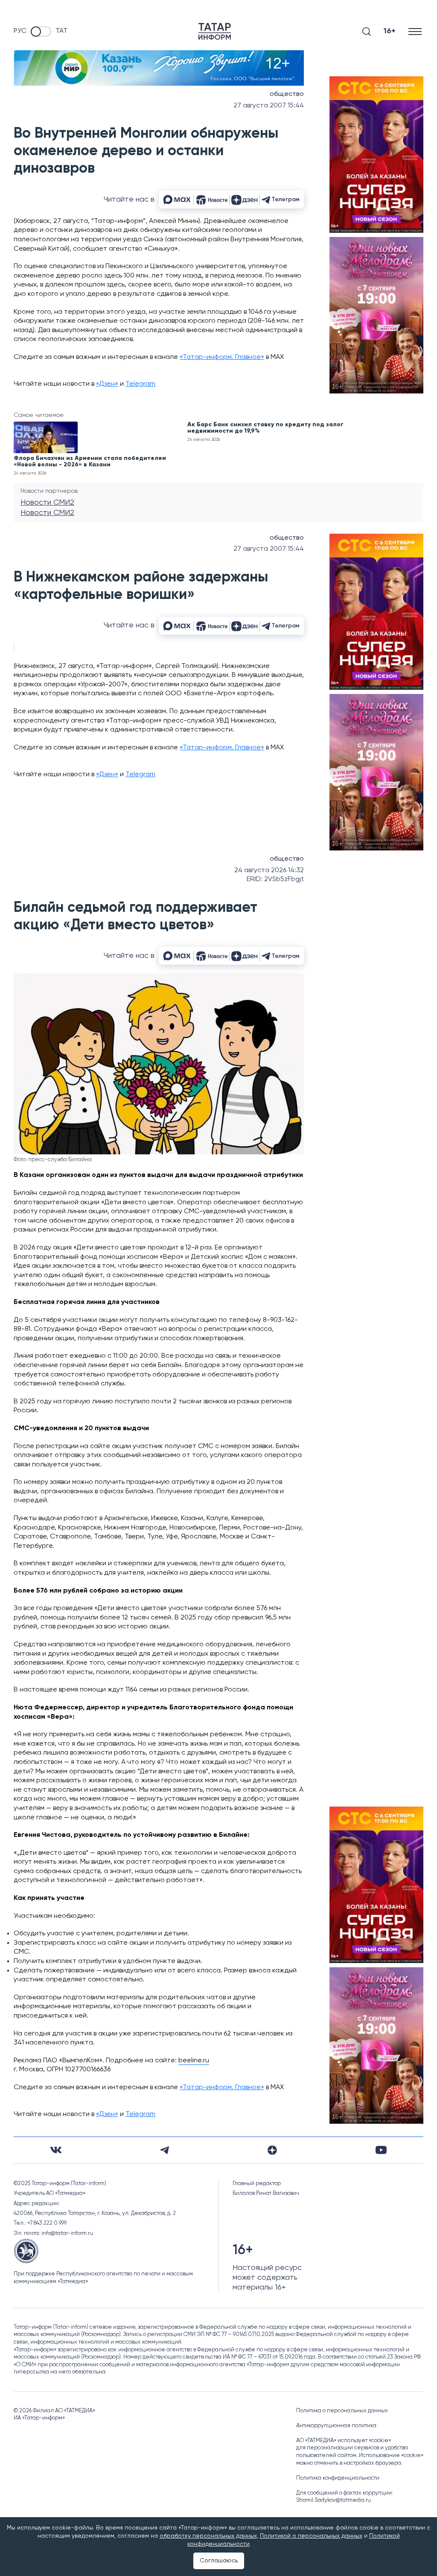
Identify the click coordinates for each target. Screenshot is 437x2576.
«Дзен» (107, 384)
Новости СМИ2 (47, 503)
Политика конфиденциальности (338, 2478)
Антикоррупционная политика (336, 2426)
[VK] (56, 2150)
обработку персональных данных (208, 2536)
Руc (20, 31)
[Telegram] (165, 2150)
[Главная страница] (215, 31)
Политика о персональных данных (342, 2411)
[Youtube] (381, 2150)
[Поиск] (367, 32)
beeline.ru (194, 2061)
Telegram (140, 384)
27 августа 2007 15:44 (269, 106)
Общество (287, 94)
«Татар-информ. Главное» (222, 357)
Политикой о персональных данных (311, 2536)
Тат (61, 31)
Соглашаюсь (219, 2561)
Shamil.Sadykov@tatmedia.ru (334, 2500)
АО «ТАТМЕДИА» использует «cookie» (344, 2441)
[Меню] (416, 31)
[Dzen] (272, 2150)
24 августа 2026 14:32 (269, 870)
